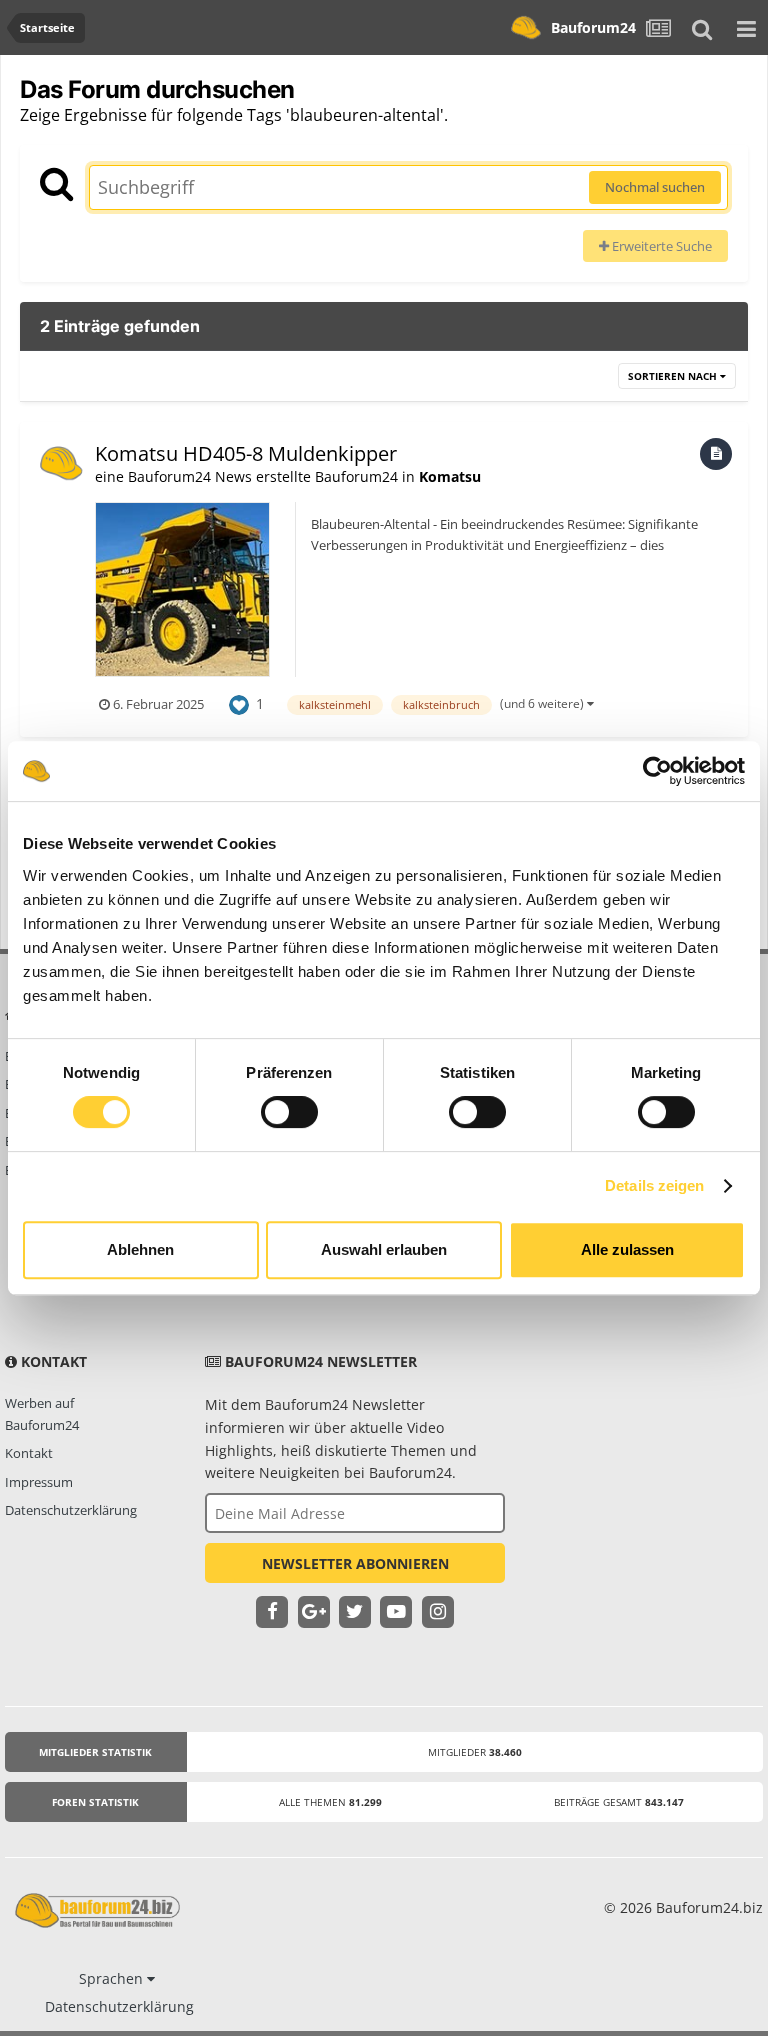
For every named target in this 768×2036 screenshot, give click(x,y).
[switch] (289, 1112)
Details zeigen (654, 1185)
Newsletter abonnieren (355, 1563)
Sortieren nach (674, 376)
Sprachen (113, 1978)
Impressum (39, 1482)
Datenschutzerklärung (71, 1510)
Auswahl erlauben (384, 1249)
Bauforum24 (593, 27)
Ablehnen (140, 1249)
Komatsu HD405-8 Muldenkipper (246, 453)
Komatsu (450, 476)
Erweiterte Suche (660, 246)
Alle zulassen (627, 1249)
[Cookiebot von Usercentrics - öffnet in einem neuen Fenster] (657, 771)
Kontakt (29, 1453)
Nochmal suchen (655, 187)
